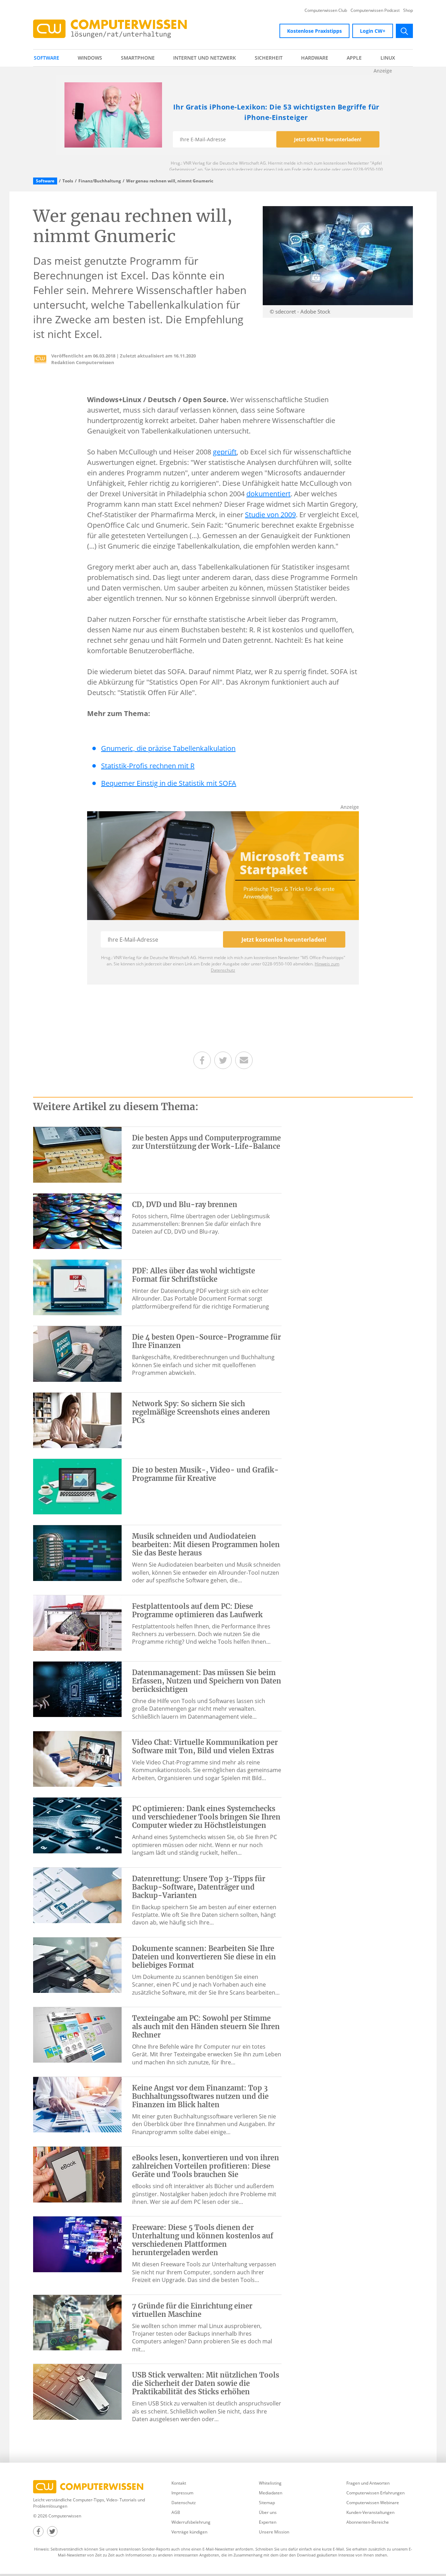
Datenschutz (184, 2503)
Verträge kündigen (189, 2532)
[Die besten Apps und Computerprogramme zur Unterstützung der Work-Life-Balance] (77, 1154)
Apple (354, 58)
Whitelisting (270, 2483)
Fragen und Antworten (368, 2483)
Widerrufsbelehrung (191, 2522)
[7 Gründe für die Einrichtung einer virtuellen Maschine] (77, 2322)
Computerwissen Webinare (373, 2503)
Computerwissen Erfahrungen (375, 2493)
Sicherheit (269, 58)
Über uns (268, 2512)
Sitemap (267, 2503)
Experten (268, 2522)
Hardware (315, 58)
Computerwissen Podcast (375, 10)
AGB (176, 2512)
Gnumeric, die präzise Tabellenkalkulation (168, 748)
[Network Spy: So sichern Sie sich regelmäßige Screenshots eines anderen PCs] (77, 1420)
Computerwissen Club (326, 10)
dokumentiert (268, 494)
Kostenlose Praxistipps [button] (314, 31)
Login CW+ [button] (373, 31)
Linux (388, 58)
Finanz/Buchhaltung (100, 181)
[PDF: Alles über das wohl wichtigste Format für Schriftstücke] (77, 1287)
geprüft (225, 452)
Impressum (182, 2493)
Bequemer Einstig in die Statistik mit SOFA (169, 783)
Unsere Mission (274, 2532)
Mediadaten (271, 2493)
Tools (68, 181)
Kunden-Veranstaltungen (370, 2512)
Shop (408, 10)
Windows (90, 58)
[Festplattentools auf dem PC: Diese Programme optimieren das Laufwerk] (77, 1622)
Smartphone (138, 58)
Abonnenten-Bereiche (368, 2522)
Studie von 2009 (270, 515)
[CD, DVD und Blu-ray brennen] (77, 1221)
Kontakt (179, 2483)
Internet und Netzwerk (205, 58)
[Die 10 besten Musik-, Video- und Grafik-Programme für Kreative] (77, 1486)
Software (47, 58)
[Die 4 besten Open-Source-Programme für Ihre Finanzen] (77, 1353)
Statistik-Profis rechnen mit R (148, 766)
